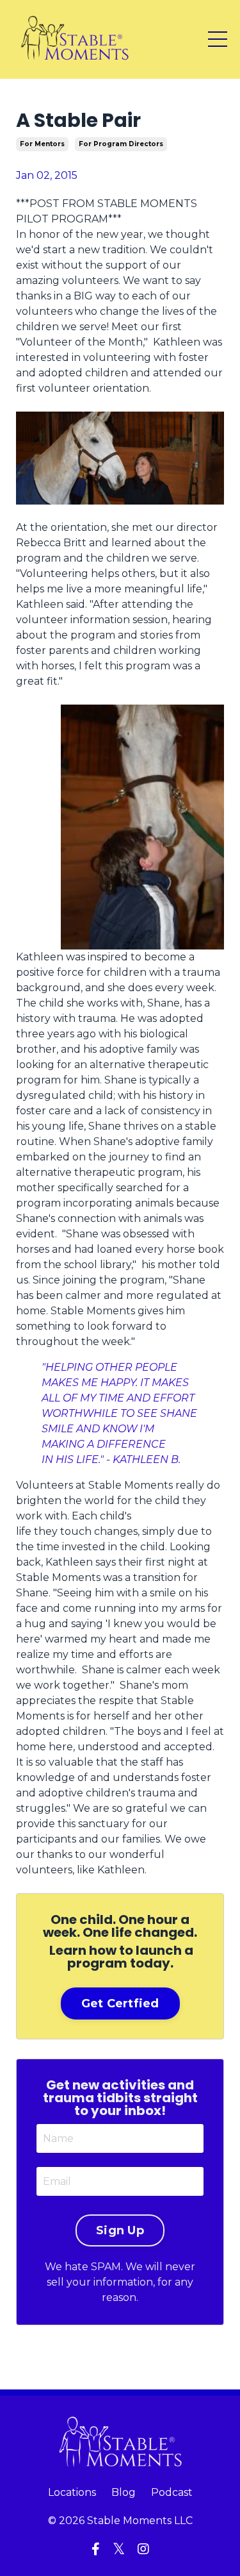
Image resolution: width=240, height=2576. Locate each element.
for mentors (42, 144)
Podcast (172, 2492)
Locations (72, 2492)
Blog (124, 2492)
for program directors (121, 144)
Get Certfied (120, 2003)
